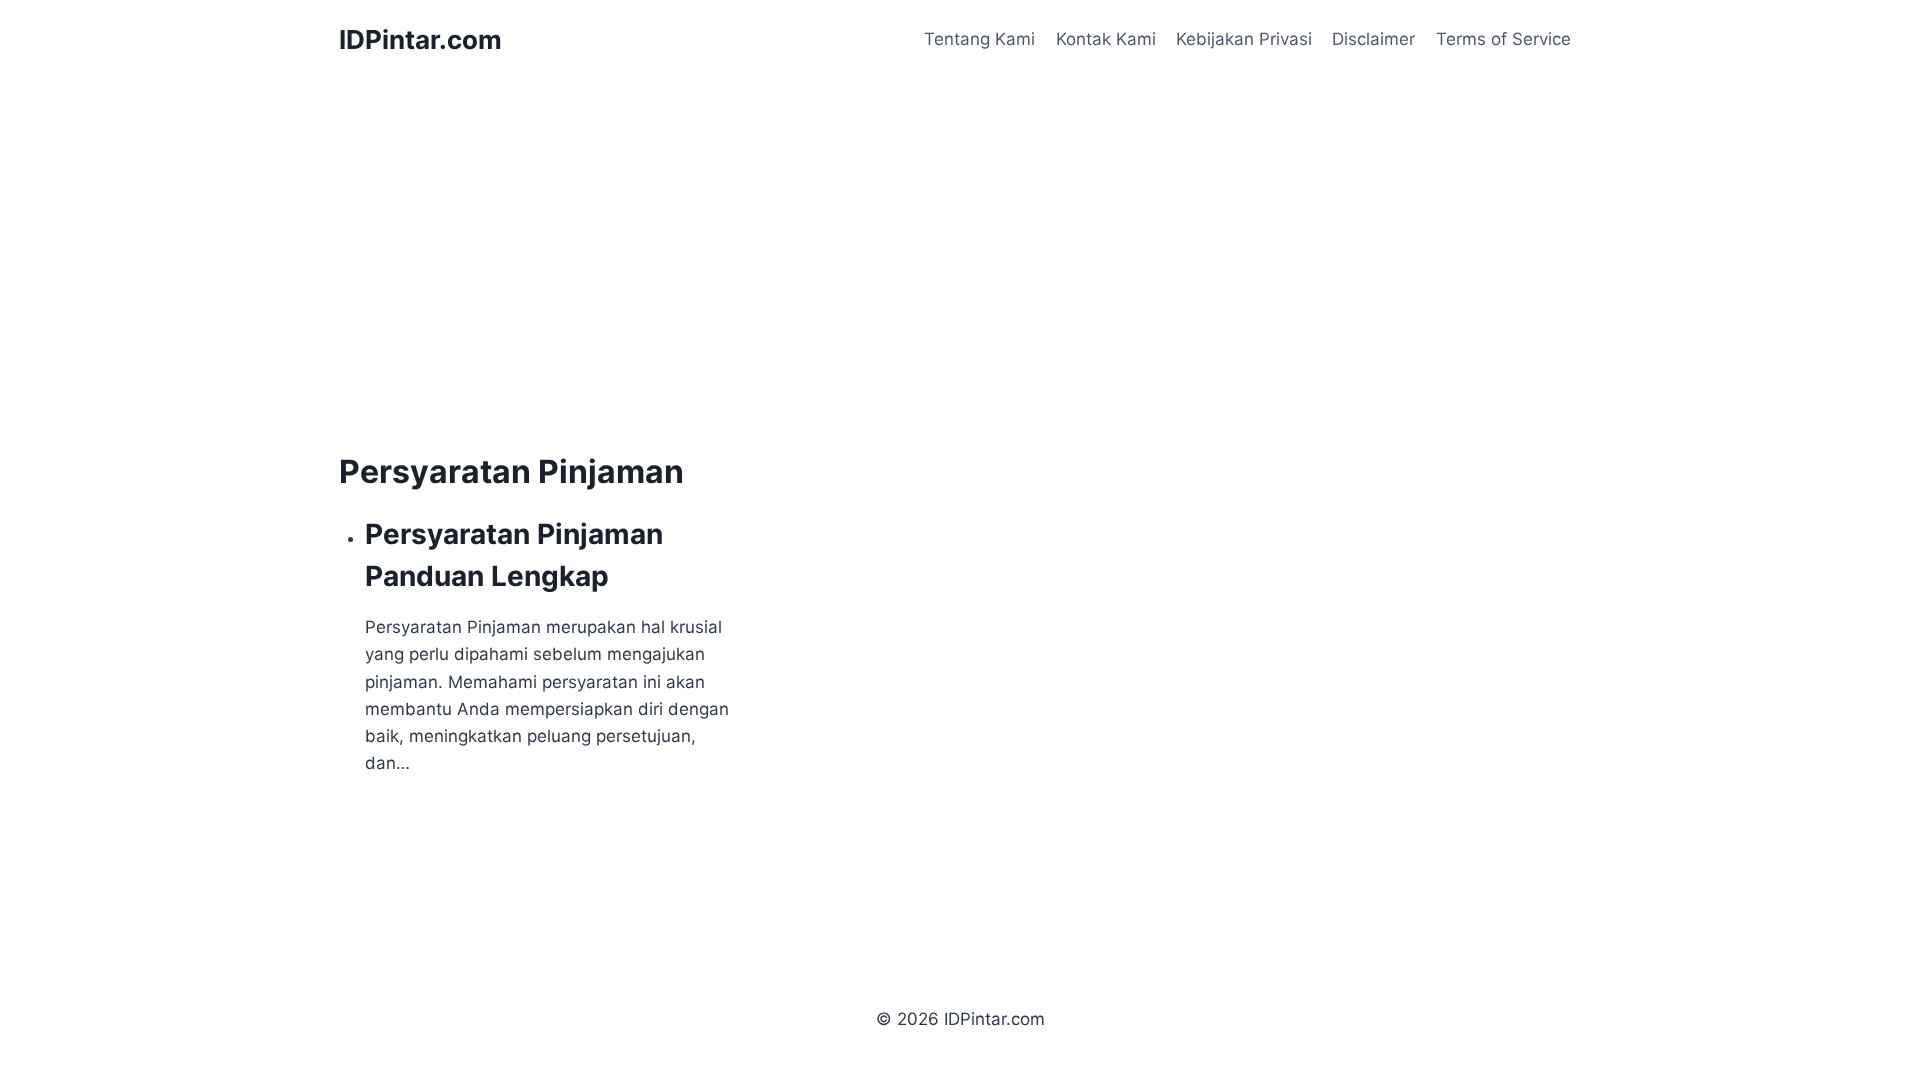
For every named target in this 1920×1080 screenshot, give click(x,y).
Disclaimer (1373, 39)
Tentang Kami (979, 39)
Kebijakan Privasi (1244, 39)
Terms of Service (1503, 39)
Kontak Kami (1106, 39)
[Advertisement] (507, 300)
